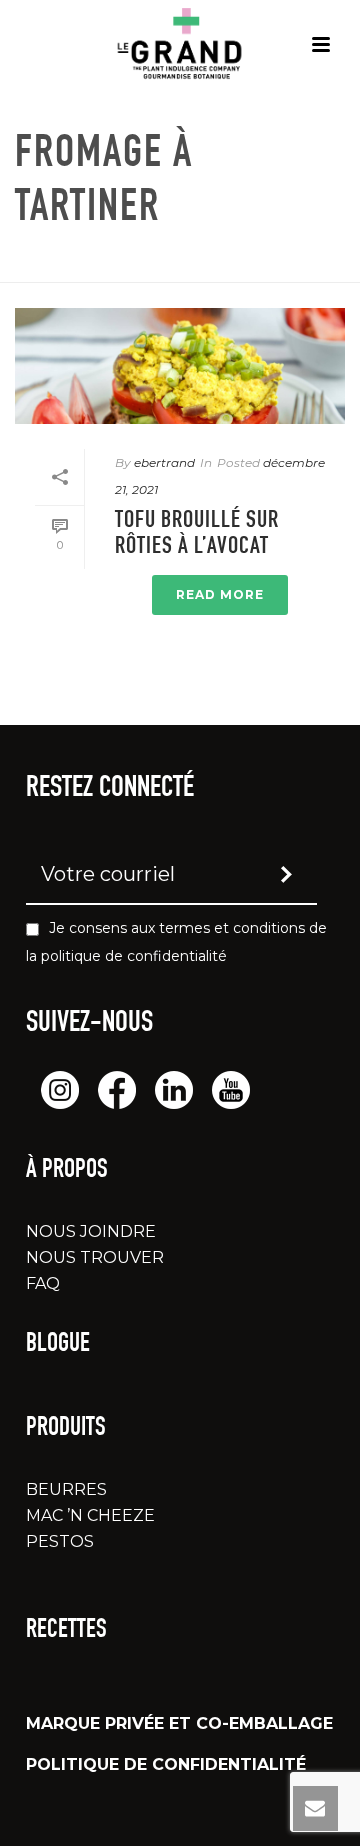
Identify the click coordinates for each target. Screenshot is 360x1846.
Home (99, 268)
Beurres (66, 1489)
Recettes (66, 1631)
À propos (67, 1171)
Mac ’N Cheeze (90, 1515)
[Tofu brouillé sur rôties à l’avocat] (180, 366)
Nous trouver (95, 1257)
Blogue (58, 1345)
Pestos (60, 1541)
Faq (43, 1283)
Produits (66, 1429)
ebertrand (164, 462)
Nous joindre (91, 1231)
